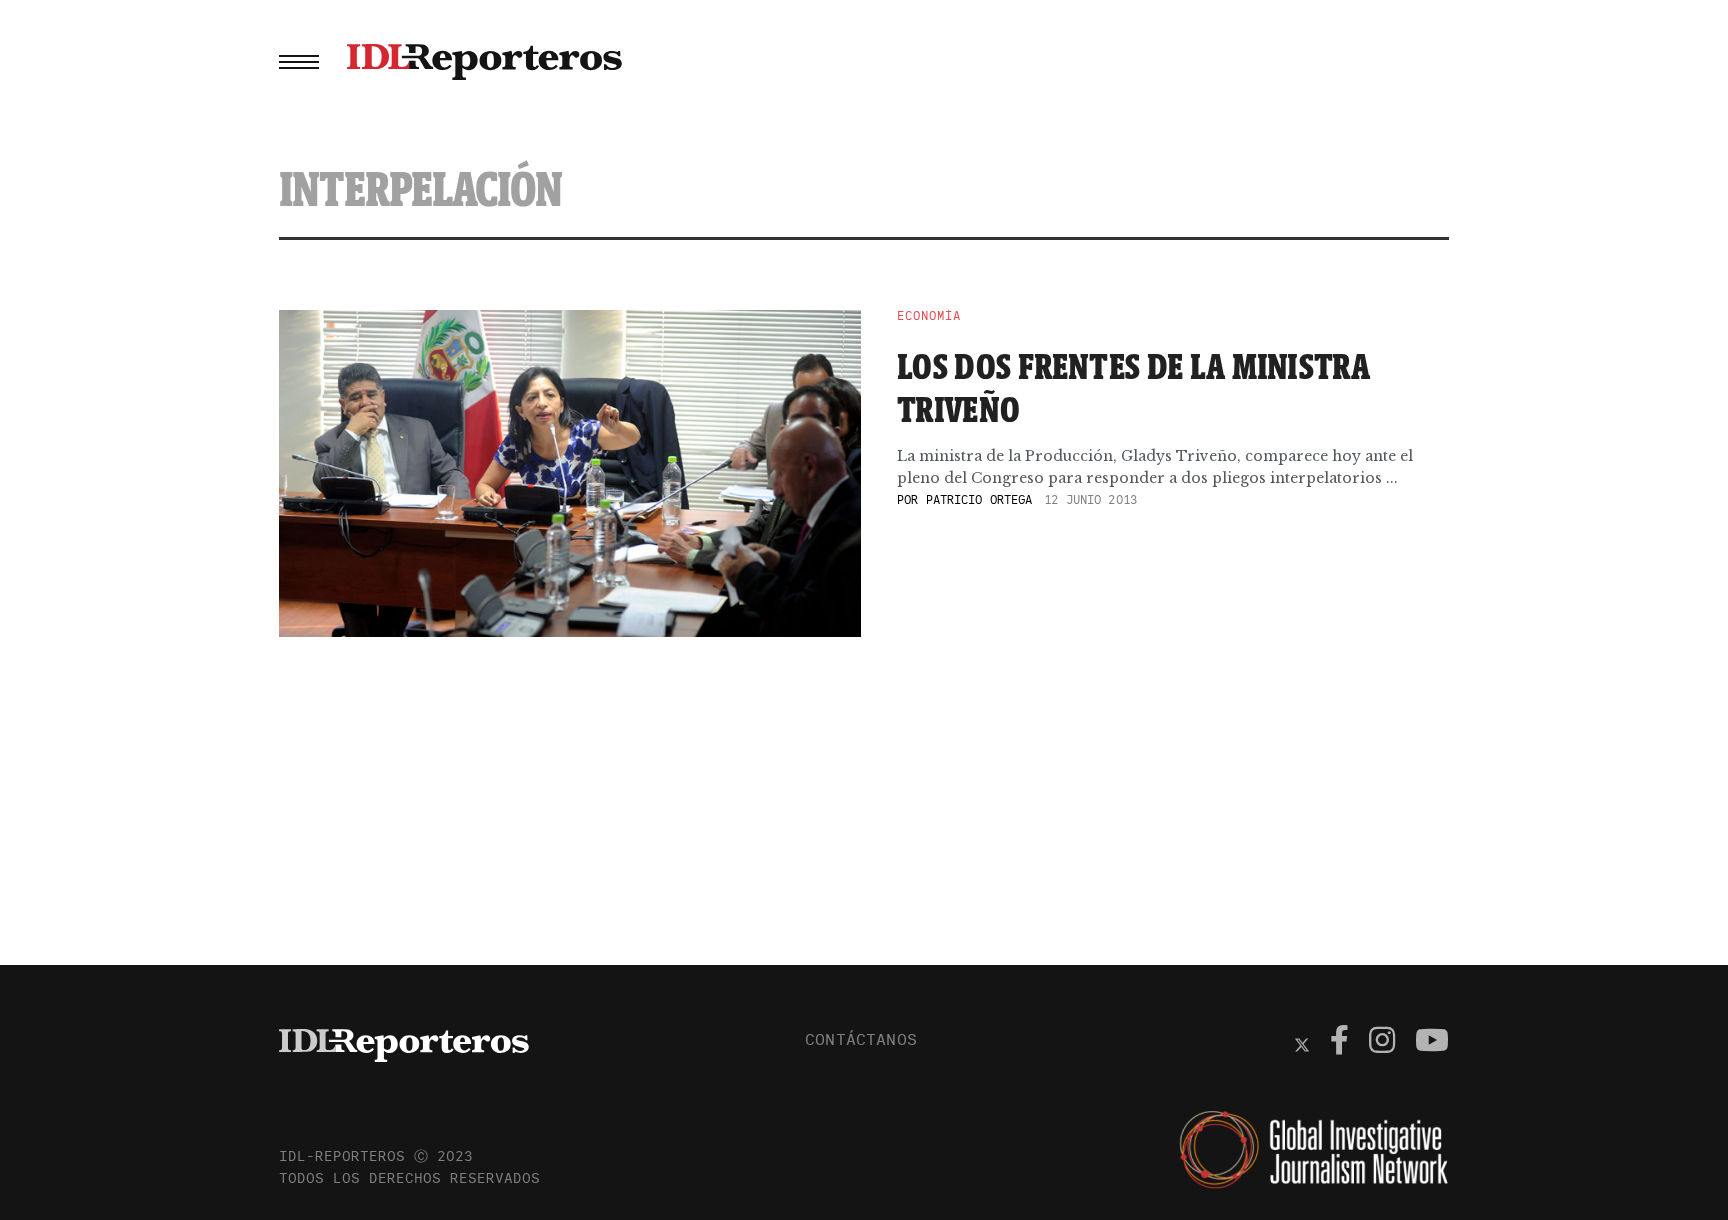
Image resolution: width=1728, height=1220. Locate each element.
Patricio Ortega (979, 499)
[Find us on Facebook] (1339, 1043)
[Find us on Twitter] (1302, 1043)
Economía (929, 316)
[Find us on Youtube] (1432, 1043)
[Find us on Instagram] (1382, 1043)
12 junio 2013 (1090, 499)
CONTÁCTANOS (861, 1039)
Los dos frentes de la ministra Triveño (1133, 387)
